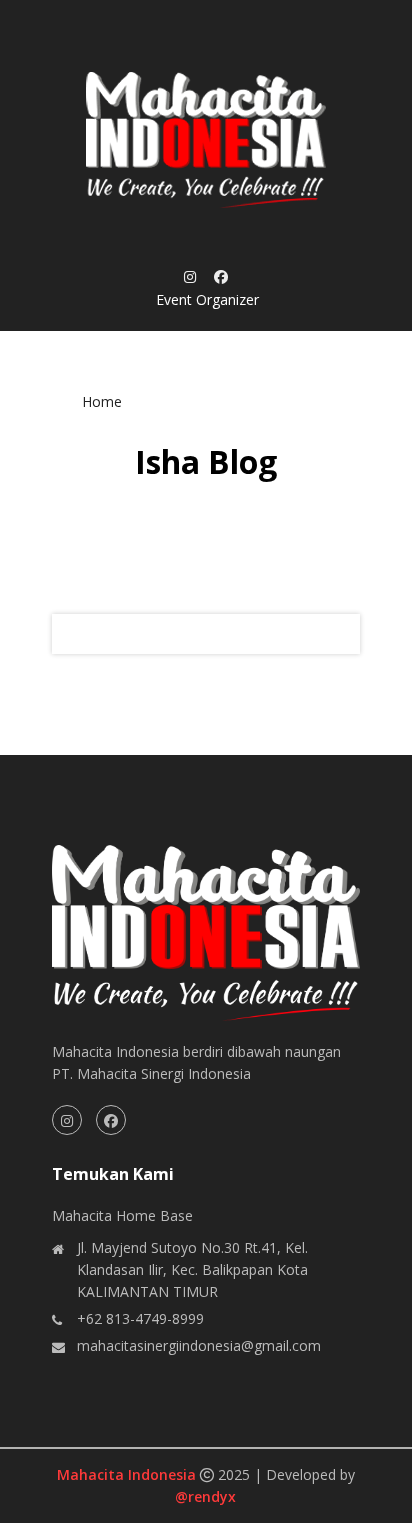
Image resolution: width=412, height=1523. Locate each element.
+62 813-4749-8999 (140, 1318)
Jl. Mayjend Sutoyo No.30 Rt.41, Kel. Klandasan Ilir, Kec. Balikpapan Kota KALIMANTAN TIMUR (192, 1269)
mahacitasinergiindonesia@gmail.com (199, 1345)
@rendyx (205, 1496)
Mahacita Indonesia (128, 1474)
